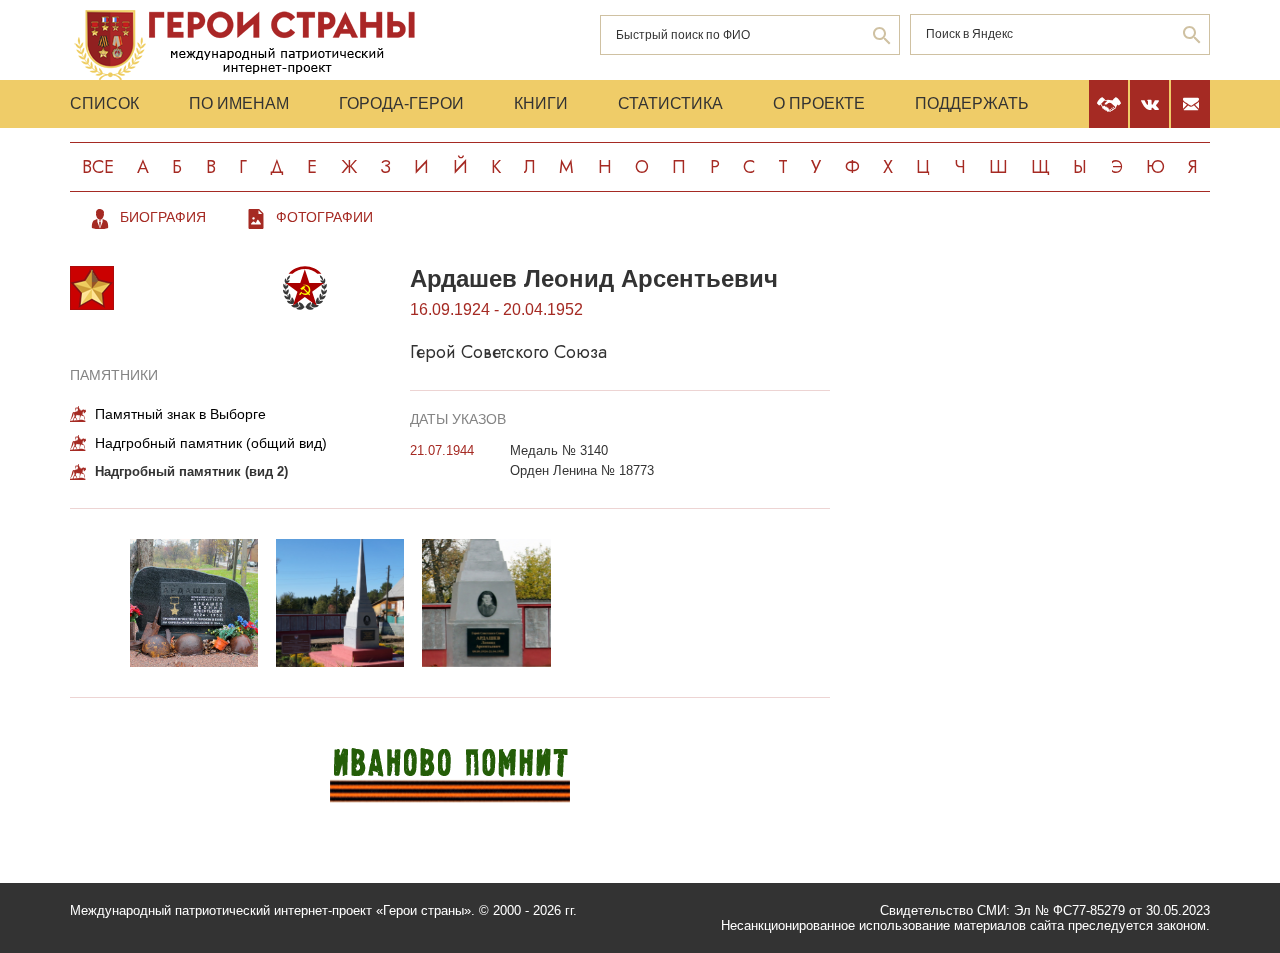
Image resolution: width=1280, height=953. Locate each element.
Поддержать (972, 103)
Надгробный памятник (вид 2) (191, 471)
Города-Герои (401, 103)
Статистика (670, 103)
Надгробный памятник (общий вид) (211, 443)
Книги (541, 103)
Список (104, 103)
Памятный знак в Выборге (180, 414)
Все (98, 167)
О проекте (819, 103)
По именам (239, 103)
